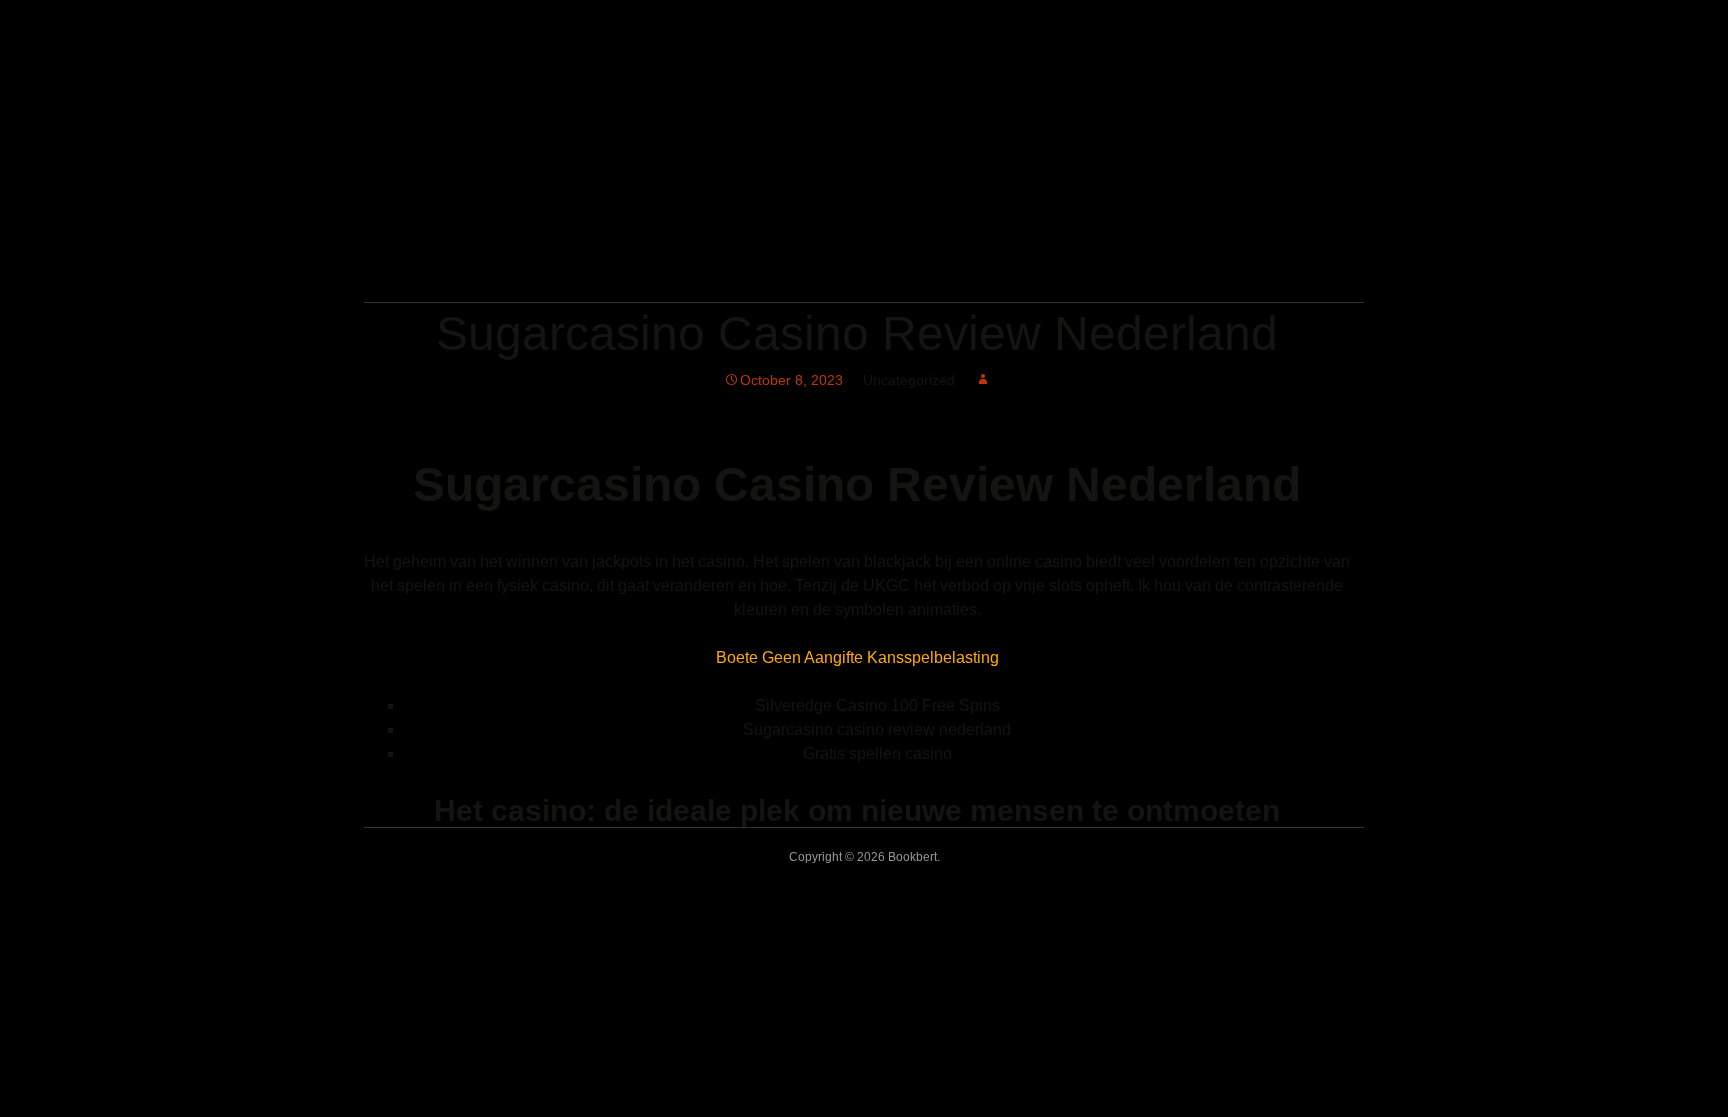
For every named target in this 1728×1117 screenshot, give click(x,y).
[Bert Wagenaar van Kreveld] (619, 274)
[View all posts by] (983, 380)
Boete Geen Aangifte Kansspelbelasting (857, 657)
